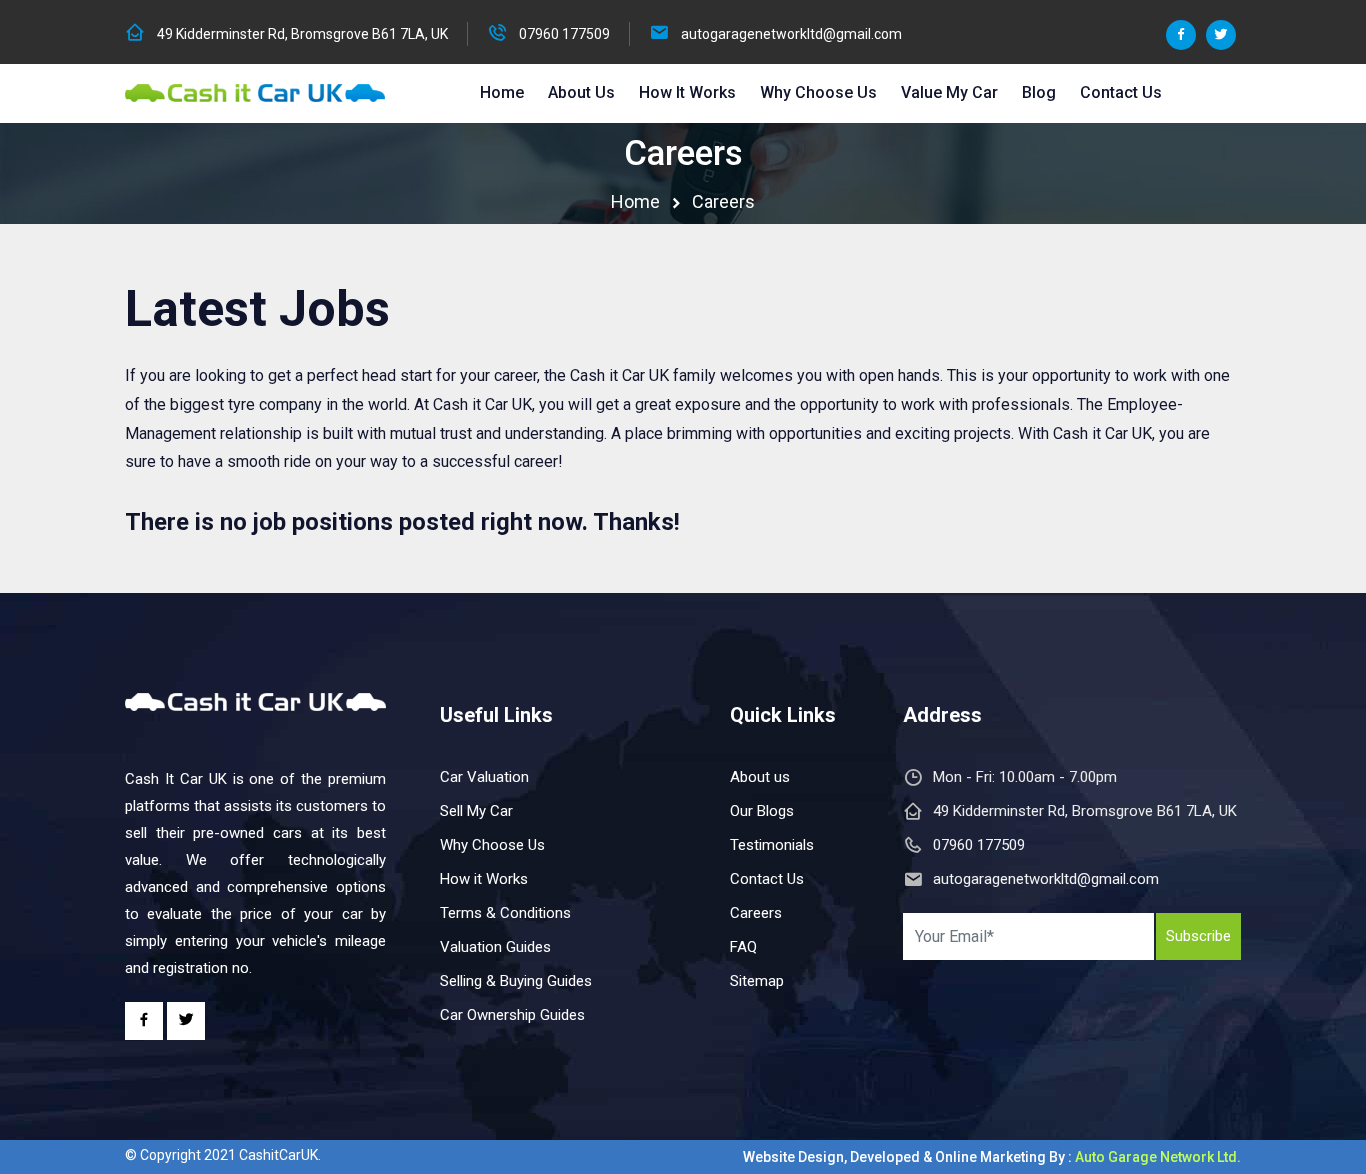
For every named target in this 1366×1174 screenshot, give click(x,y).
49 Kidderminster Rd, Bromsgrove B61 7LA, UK (302, 34)
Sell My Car (476, 811)
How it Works (687, 92)
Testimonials (772, 845)
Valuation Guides (495, 947)
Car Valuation (484, 777)
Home (502, 92)
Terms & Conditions (505, 913)
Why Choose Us (818, 92)
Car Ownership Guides (512, 1015)
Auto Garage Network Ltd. (1158, 1157)
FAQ (743, 947)
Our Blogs (762, 811)
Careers (756, 913)
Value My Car (949, 92)
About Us (581, 92)
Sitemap (757, 981)
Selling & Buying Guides (516, 981)
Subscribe (1198, 936)
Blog (1039, 92)
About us (760, 777)
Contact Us (1121, 92)
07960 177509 (564, 34)
